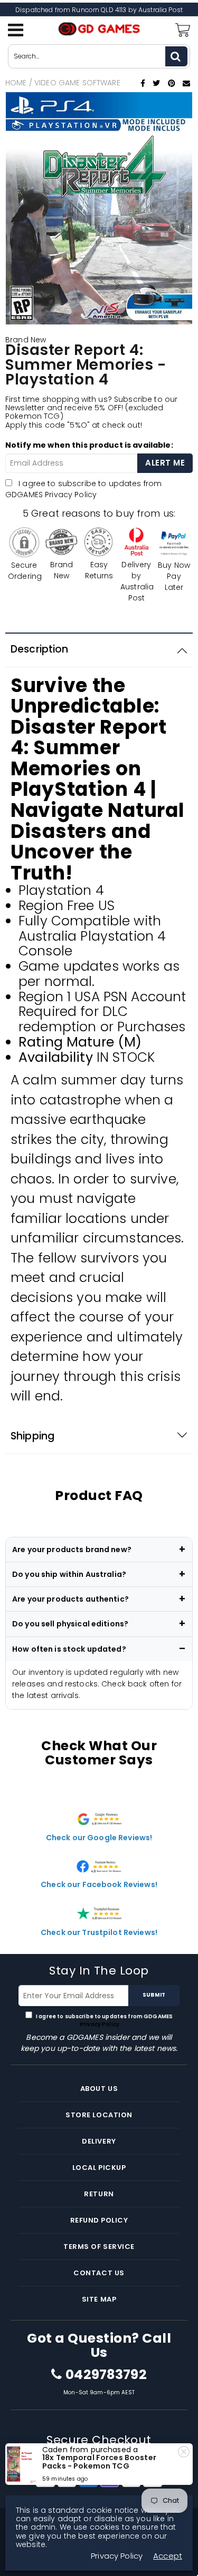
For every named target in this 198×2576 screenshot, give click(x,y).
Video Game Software (77, 83)
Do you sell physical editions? (70, 1624)
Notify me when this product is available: (89, 445)
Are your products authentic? (70, 1599)
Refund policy (99, 2220)
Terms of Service (99, 2247)
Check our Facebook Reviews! (99, 1884)
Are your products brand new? (72, 1549)
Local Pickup (99, 2168)
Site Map (99, 2299)
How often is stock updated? (69, 1649)
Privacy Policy (71, 495)
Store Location (99, 2115)
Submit (154, 1995)
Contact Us (99, 2273)
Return (99, 2194)
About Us (99, 2089)
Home (16, 83)
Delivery (99, 2141)
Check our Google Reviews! (99, 1838)
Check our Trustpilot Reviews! (99, 1932)
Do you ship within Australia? (69, 1574)
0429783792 (106, 2375)
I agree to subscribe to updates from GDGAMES (83, 489)
